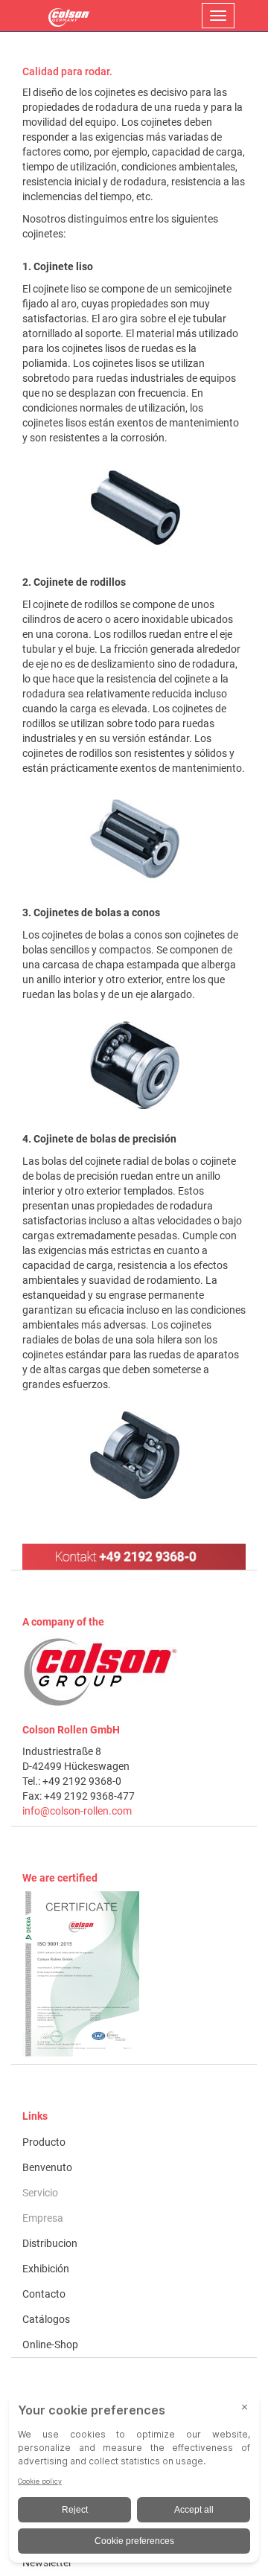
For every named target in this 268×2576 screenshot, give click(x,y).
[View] (134, 1974)
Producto (44, 2142)
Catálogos (46, 2319)
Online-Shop (50, 2345)
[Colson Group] (100, 1672)
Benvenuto (47, 2167)
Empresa (43, 2218)
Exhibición (46, 2269)
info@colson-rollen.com (77, 1811)
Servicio (40, 2193)
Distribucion (50, 2243)
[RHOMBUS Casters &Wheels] (69, 16)
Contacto (44, 2294)
